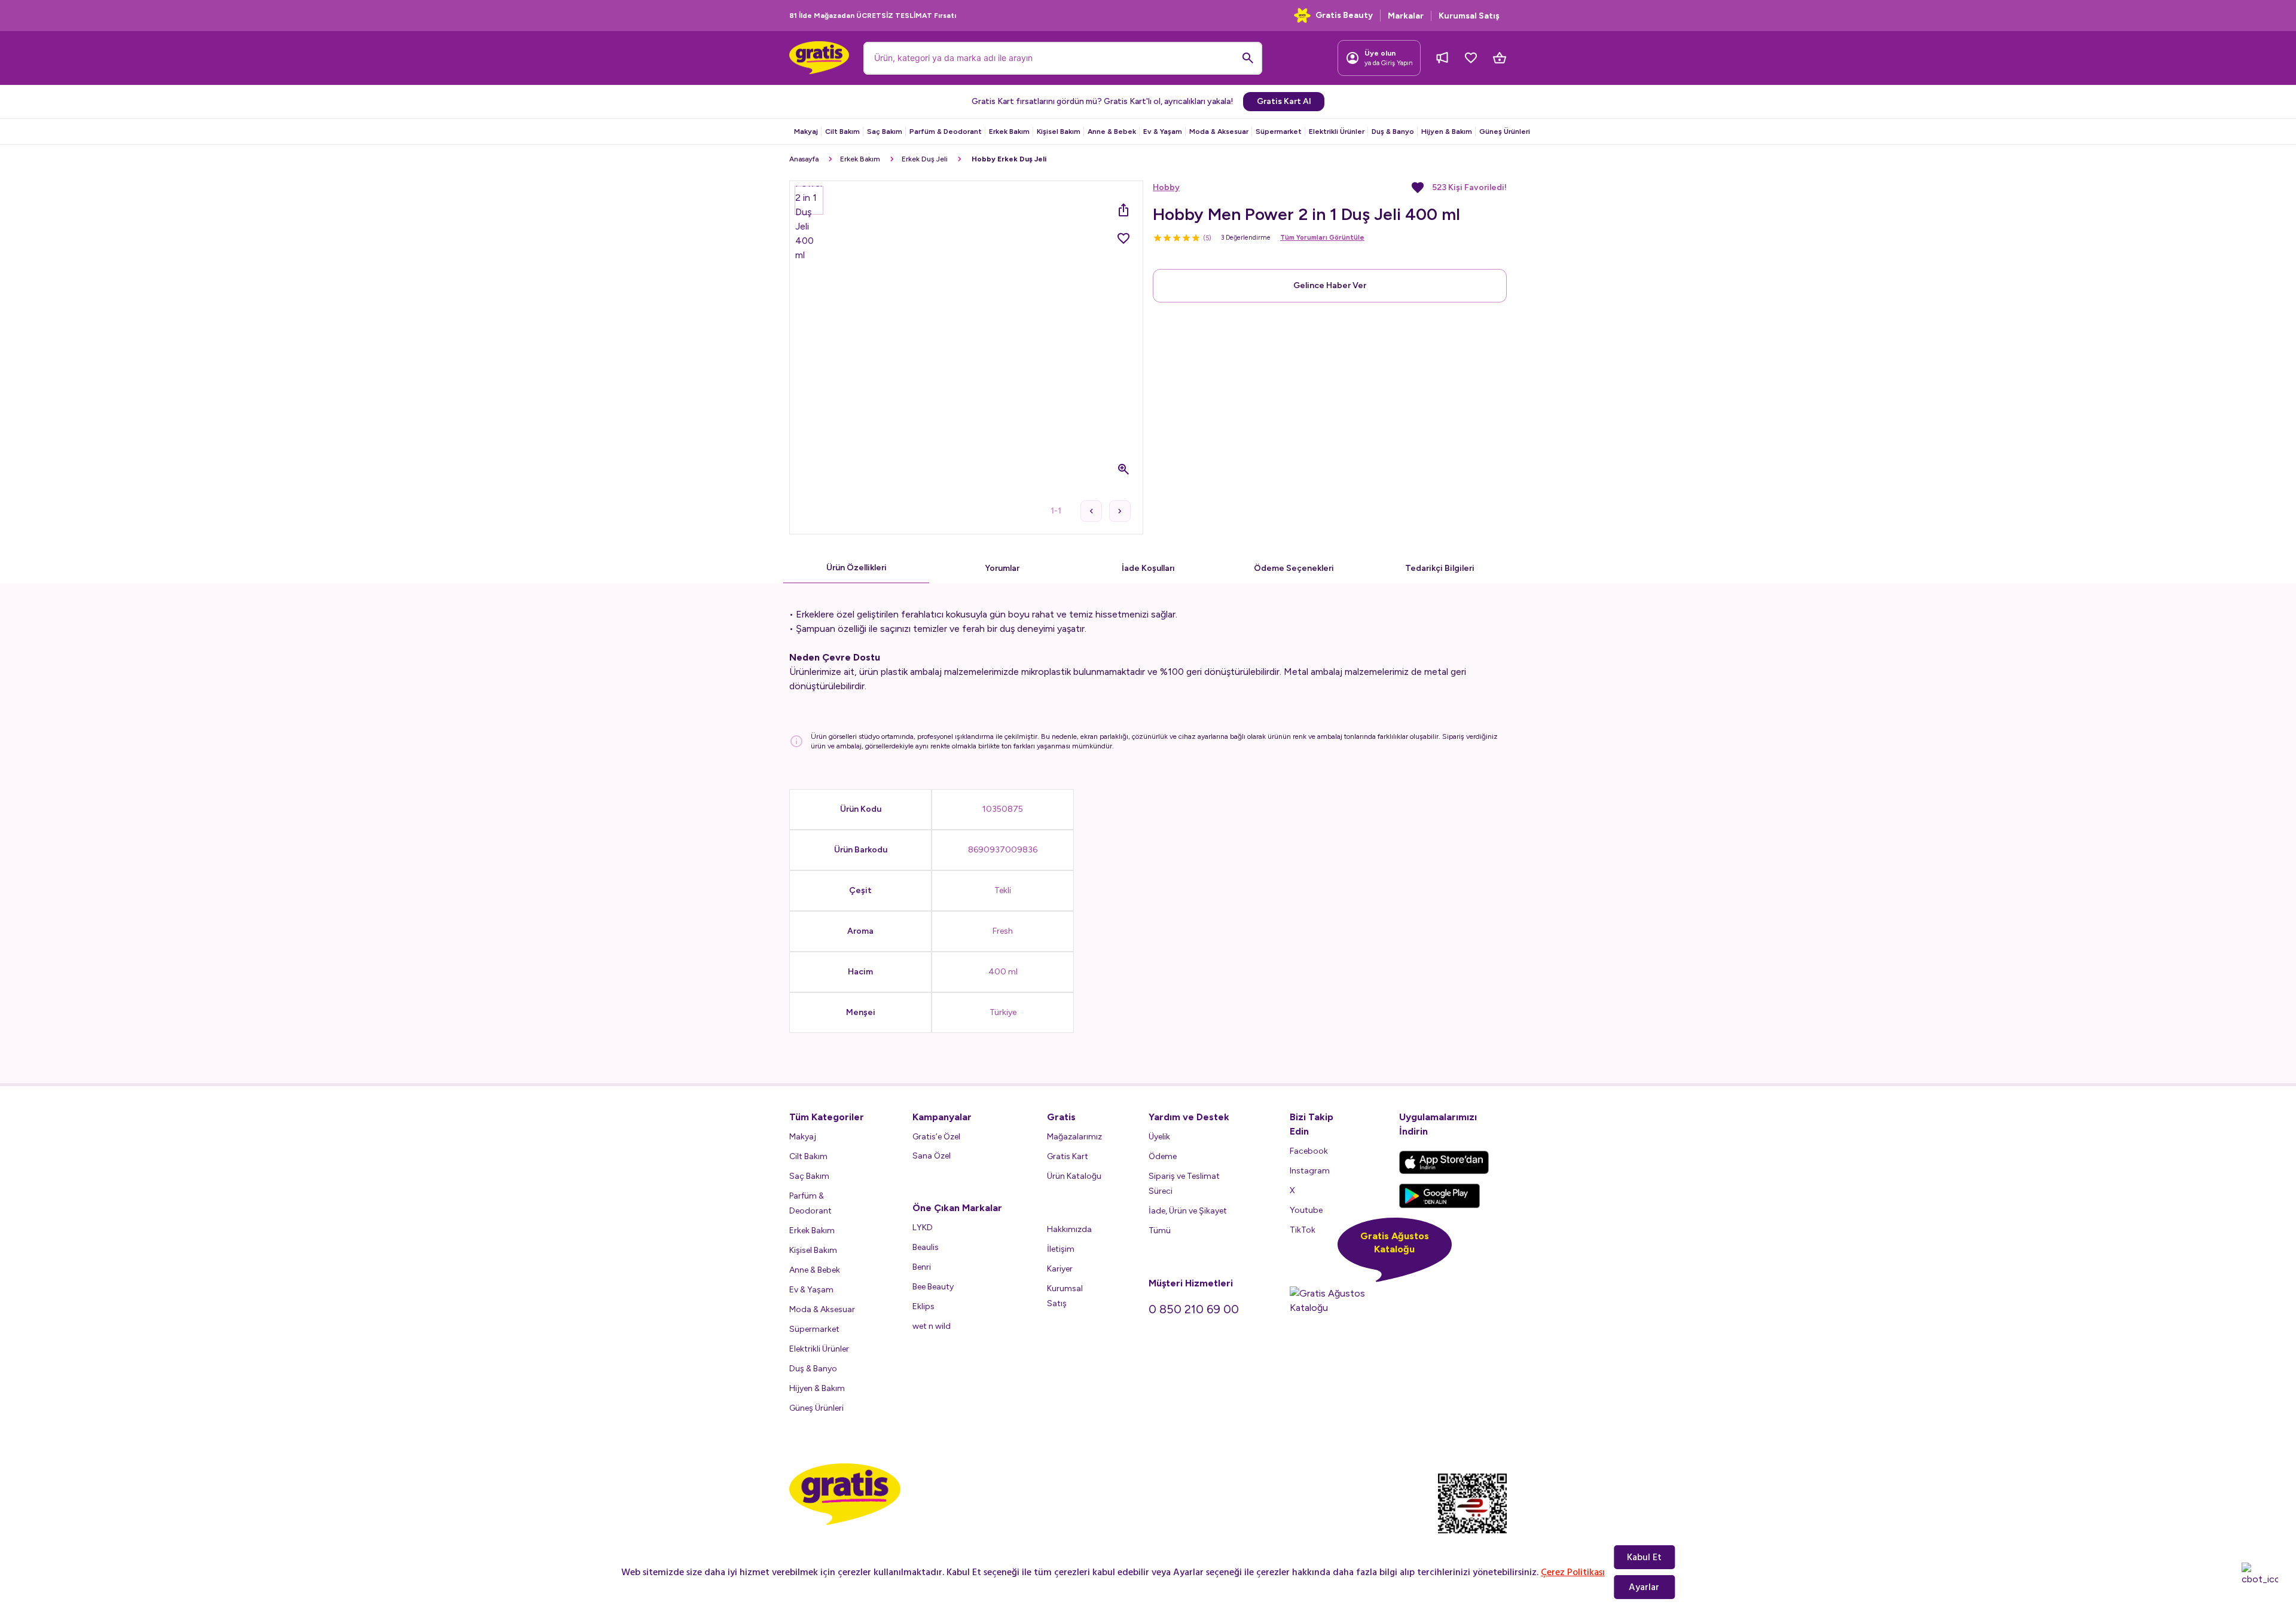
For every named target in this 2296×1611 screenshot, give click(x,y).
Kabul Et (1644, 1557)
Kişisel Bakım (1059, 132)
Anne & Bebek (1112, 132)
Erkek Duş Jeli (925, 159)
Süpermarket (1279, 132)
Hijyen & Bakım (1447, 132)
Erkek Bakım (1009, 132)
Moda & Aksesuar (1219, 132)
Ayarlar (1644, 1587)
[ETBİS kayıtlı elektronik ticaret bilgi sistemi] (1472, 1514)
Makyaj (806, 132)
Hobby (1166, 187)
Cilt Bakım (842, 132)
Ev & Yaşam (1163, 132)
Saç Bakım (885, 132)
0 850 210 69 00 (1194, 1309)
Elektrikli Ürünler (1337, 132)
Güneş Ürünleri (1505, 132)
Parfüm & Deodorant (946, 132)
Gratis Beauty (1344, 15)
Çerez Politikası (1573, 1572)
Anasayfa (804, 159)
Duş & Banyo (1393, 132)
